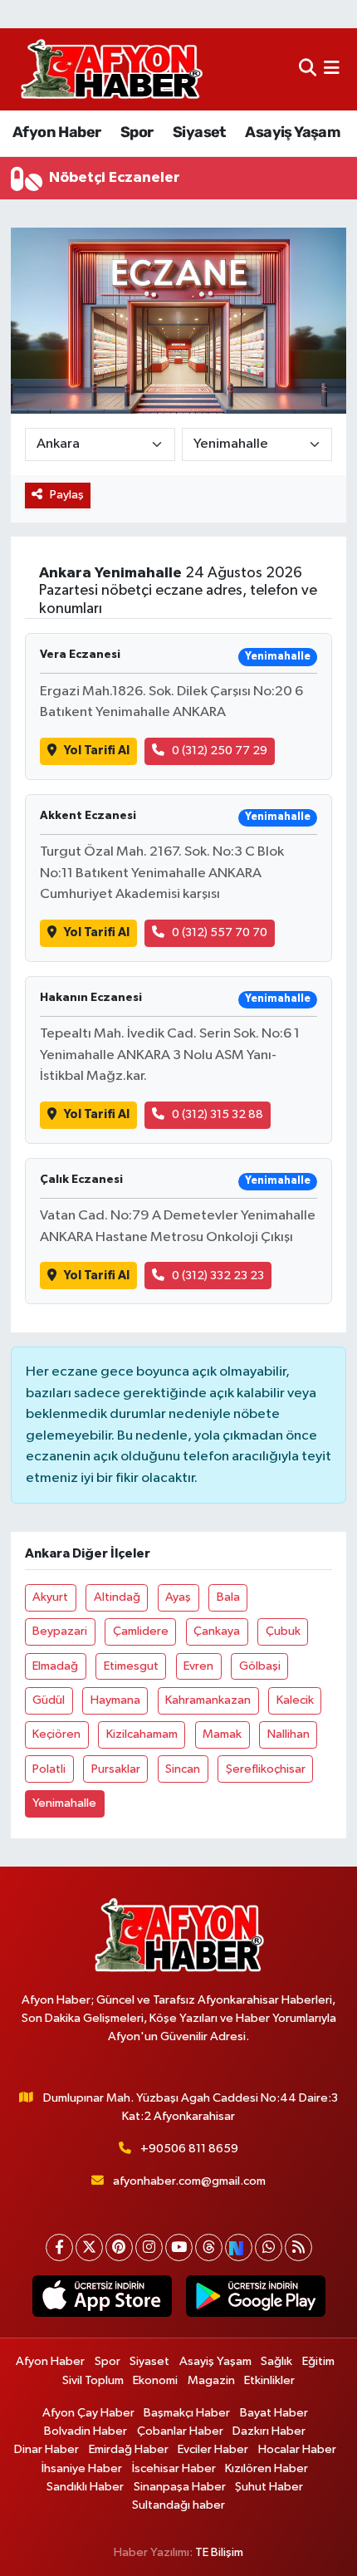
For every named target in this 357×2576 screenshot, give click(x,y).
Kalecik (295, 1700)
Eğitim (318, 2361)
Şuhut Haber (269, 2487)
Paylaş (67, 495)
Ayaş (178, 1597)
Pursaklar (116, 1769)
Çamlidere (141, 1631)
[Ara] (308, 69)
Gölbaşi (260, 1666)
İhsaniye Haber (82, 2468)
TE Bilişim (219, 2552)
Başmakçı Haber (187, 2413)
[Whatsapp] (269, 2247)
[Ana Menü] (332, 69)
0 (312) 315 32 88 (218, 1114)
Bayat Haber (274, 2413)
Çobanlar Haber (180, 2431)
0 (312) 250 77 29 (220, 751)
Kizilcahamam (142, 1734)
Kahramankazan (208, 1700)
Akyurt (50, 1597)
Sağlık (276, 2361)
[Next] (239, 2247)
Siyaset (199, 132)
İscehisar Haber (174, 2468)
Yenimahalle (64, 1803)
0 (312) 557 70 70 (220, 932)
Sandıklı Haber (85, 2487)
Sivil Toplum (93, 2380)
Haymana (115, 1700)
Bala (228, 1597)
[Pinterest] (119, 2247)
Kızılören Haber (267, 2468)
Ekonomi (155, 2380)
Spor (137, 132)
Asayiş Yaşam (292, 132)
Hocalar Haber (297, 2449)
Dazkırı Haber (269, 2431)
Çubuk (283, 1631)
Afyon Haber (56, 132)
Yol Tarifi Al (97, 751)
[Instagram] (149, 2247)
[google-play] (255, 2299)
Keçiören (56, 1734)
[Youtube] (179, 2247)
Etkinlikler (269, 2380)
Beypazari (60, 1631)
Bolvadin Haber (86, 2431)
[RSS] (298, 2247)
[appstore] (102, 2299)
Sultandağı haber (178, 2505)
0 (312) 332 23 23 (218, 1276)
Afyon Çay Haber (88, 2413)
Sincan (183, 1769)
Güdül (49, 1700)
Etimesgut (131, 1666)
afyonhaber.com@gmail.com (189, 2181)
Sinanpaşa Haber (180, 2487)
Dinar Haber (46, 2449)
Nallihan (289, 1734)
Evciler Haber (213, 2449)
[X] (89, 2247)
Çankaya (217, 1631)
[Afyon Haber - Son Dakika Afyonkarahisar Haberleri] (111, 69)
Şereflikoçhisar (266, 1769)
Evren (198, 1666)
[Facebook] (59, 2247)
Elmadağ (55, 1666)
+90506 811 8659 (189, 2149)
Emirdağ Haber (129, 2449)
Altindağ (117, 1597)
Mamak (222, 1734)
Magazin (211, 2380)
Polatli (49, 1769)
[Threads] (209, 2247)
